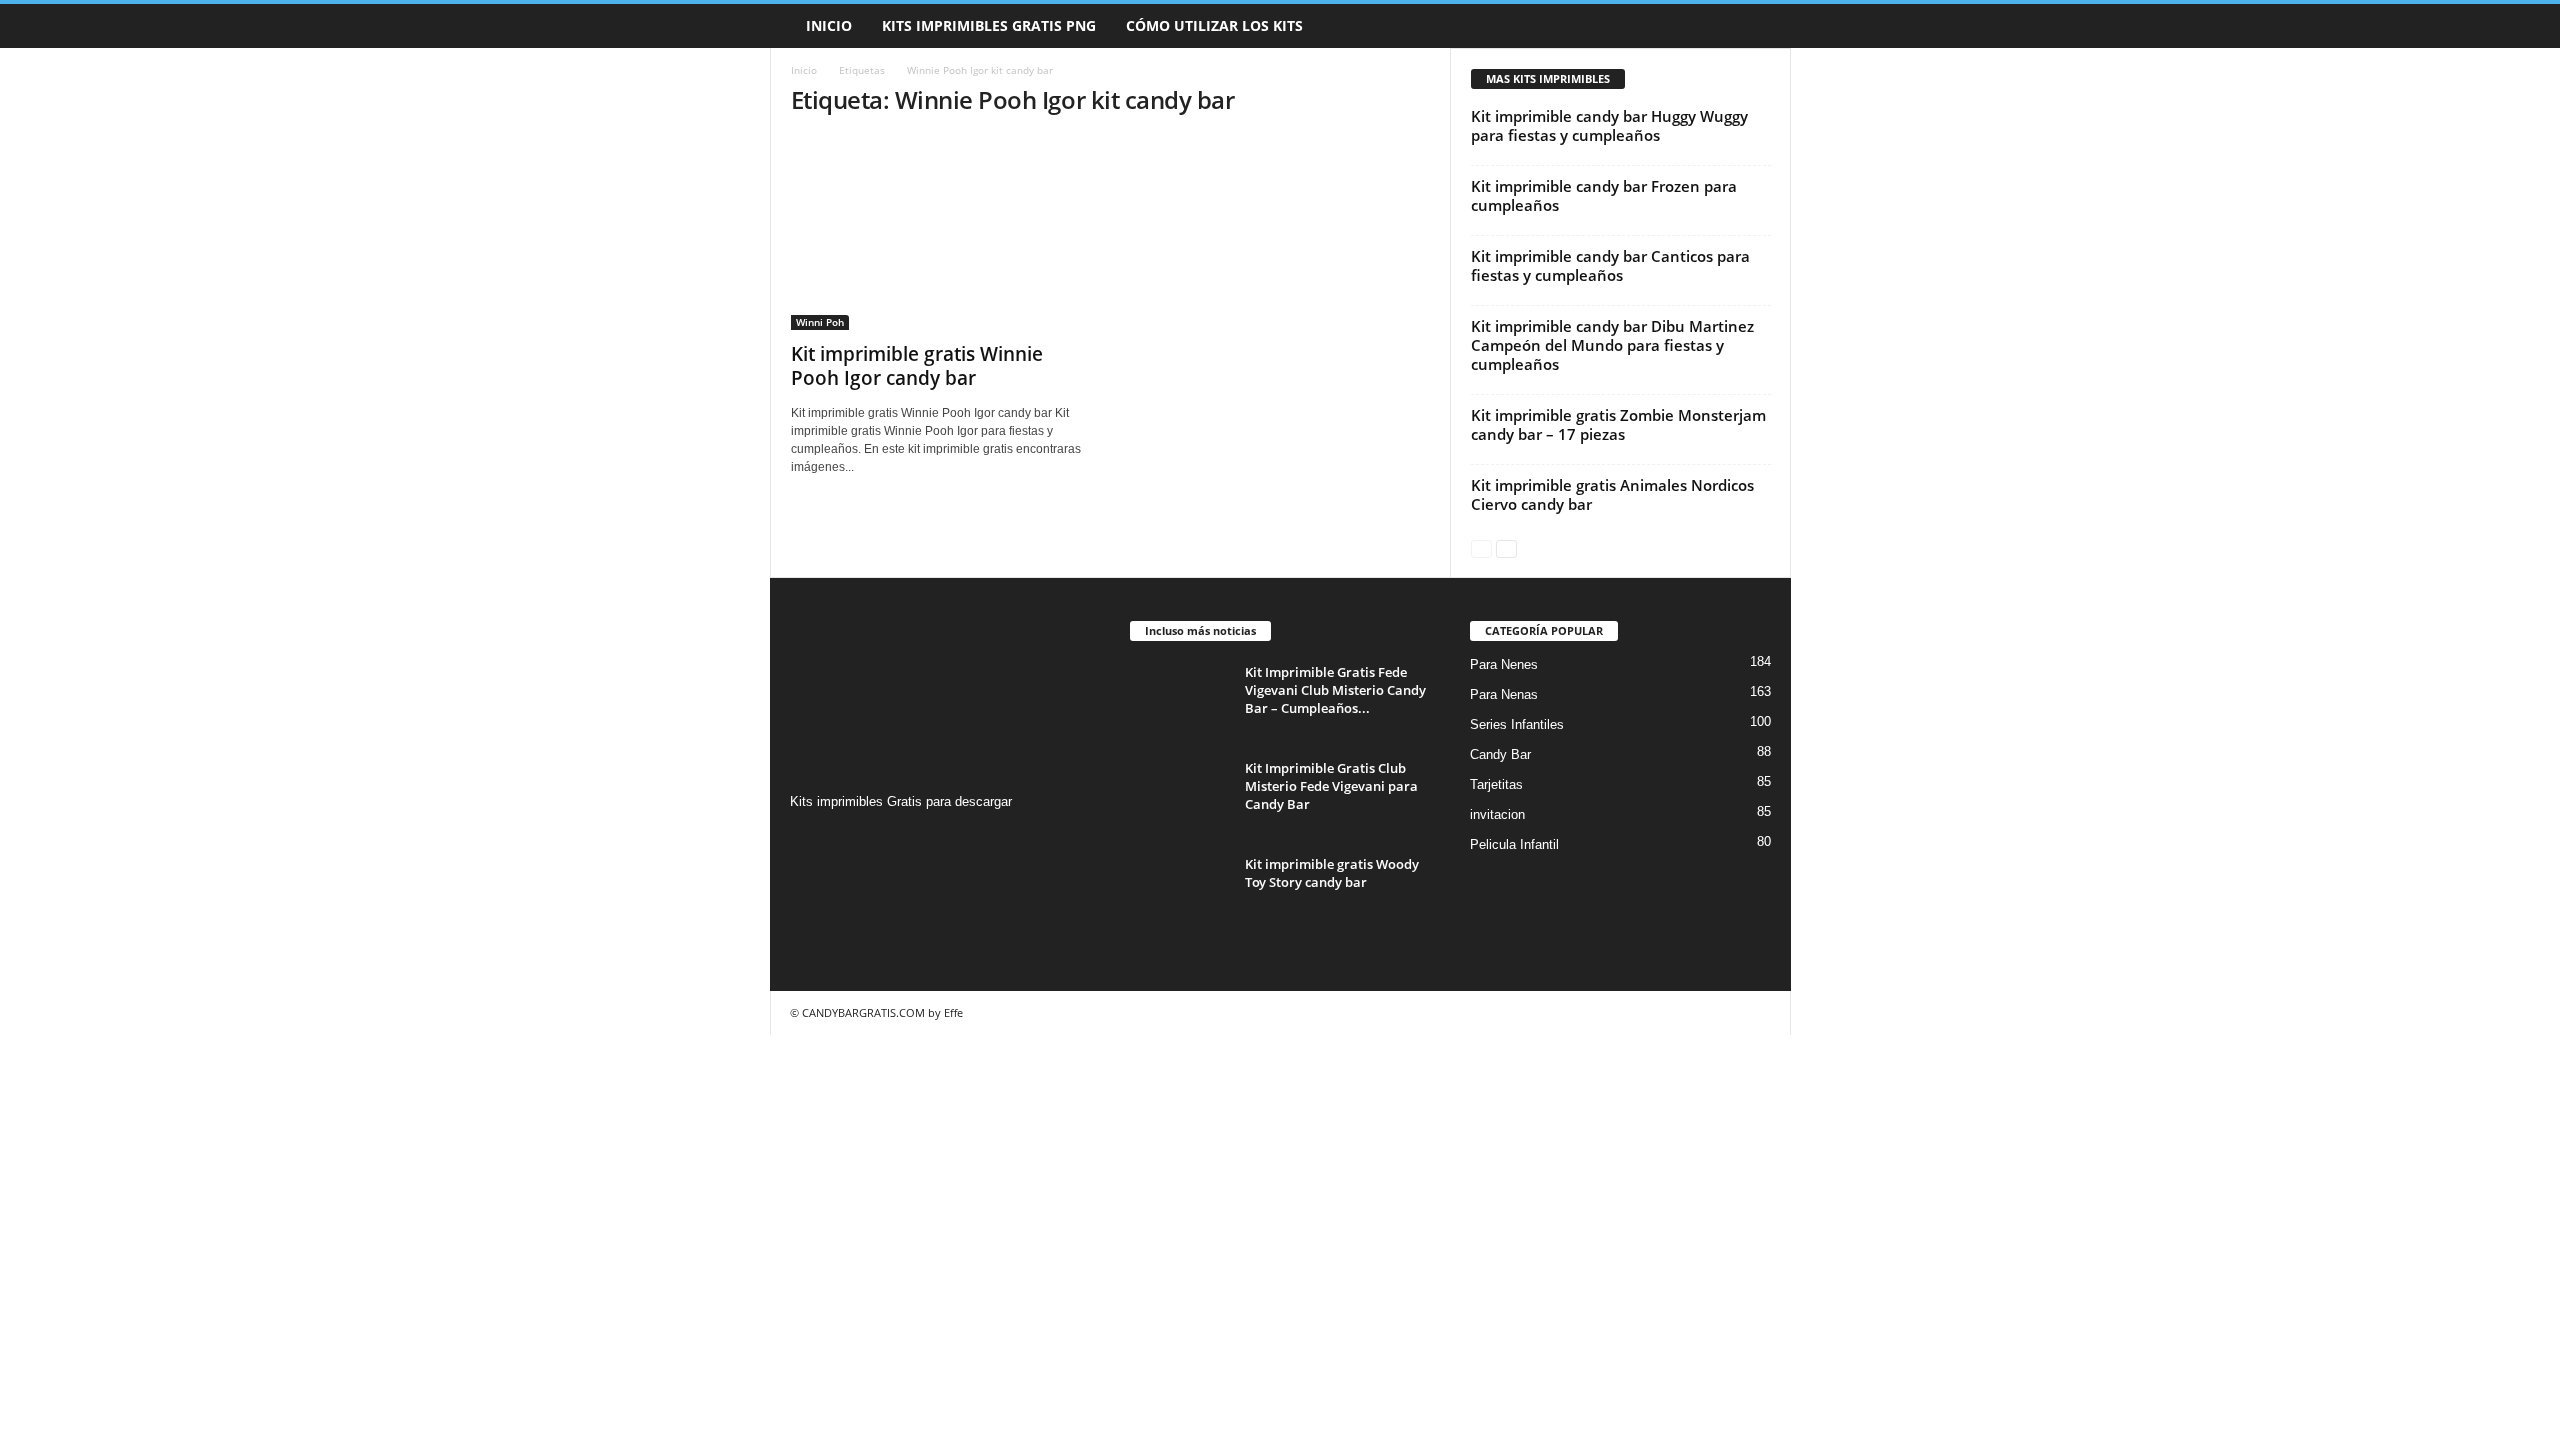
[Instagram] (808, 840)
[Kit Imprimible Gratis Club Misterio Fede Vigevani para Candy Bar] (1180, 796)
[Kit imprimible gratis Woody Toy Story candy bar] (1180, 892)
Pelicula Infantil (1514, 844)
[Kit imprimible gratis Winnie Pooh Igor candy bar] (941, 233)
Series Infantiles (1517, 724)
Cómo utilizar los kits (1214, 25)
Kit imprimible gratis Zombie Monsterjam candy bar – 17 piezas (1618, 424)
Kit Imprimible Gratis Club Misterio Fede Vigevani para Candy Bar (1331, 786)
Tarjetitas (1496, 784)
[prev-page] (1481, 547)
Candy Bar (1500, 754)
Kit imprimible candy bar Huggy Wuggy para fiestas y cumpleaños (1609, 125)
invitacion (1497, 814)
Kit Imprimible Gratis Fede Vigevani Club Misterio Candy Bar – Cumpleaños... (1335, 690)
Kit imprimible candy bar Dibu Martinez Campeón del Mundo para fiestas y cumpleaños (1612, 345)
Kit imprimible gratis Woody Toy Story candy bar (1332, 873)
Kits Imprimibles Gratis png (989, 25)
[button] (1761, 26)
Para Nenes (1504, 664)
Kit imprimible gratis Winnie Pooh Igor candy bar (917, 366)
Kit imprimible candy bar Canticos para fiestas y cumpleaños (1610, 265)
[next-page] (1506, 547)
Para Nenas (1504, 694)
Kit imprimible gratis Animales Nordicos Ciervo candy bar (1612, 494)
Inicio (829, 25)
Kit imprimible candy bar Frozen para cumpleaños (1604, 195)
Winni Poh (820, 322)
